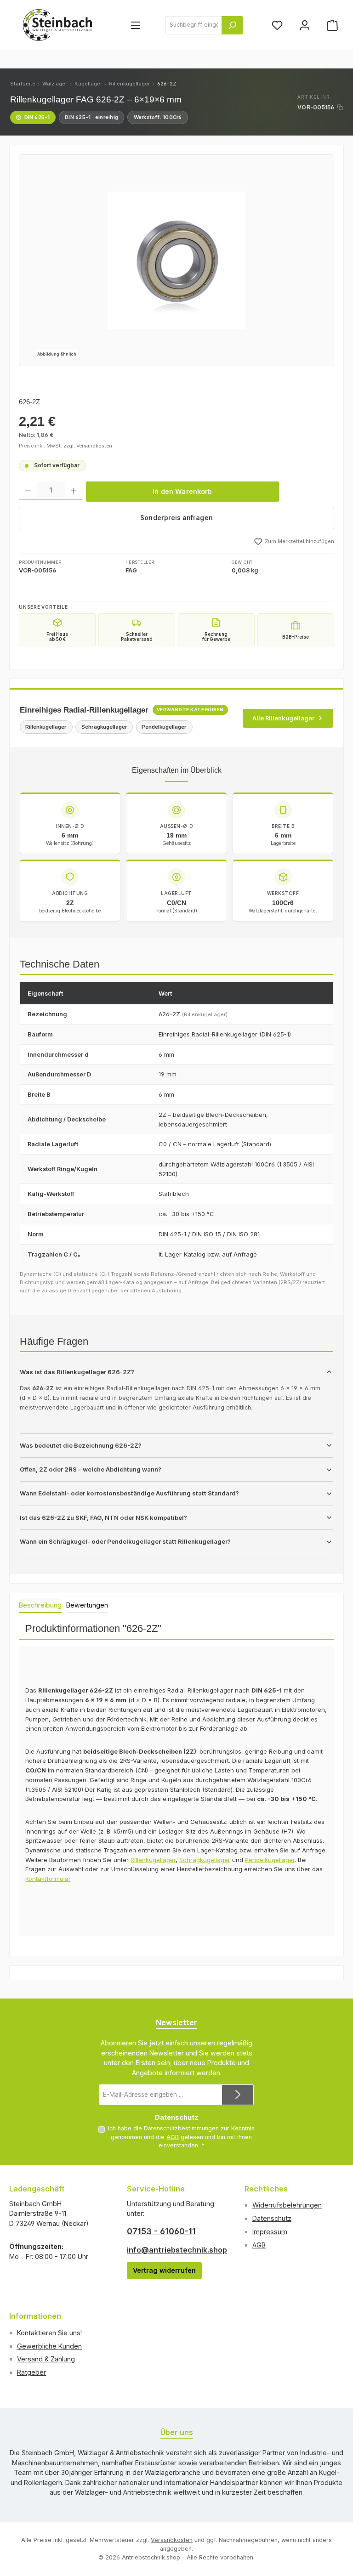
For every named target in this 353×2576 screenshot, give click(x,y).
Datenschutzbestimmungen (181, 2128)
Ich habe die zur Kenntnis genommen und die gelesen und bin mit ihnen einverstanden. (181, 2137)
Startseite (23, 84)
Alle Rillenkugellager (283, 718)
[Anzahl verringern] (28, 491)
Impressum (270, 2232)
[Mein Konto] (305, 25)
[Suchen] (232, 25)
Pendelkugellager (270, 1860)
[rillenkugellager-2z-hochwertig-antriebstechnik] (176, 260)
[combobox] (194, 25)
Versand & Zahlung (46, 2359)
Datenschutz (272, 2218)
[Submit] (238, 2095)
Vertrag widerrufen (164, 2270)
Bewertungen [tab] (87, 1605)
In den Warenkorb (182, 491)
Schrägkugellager (205, 1860)
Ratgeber (31, 2372)
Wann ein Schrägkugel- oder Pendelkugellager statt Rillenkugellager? (125, 1541)
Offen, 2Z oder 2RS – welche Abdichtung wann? (91, 1469)
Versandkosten (172, 2540)
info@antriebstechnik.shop (176, 2250)
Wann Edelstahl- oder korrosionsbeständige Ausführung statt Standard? (129, 1493)
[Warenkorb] (332, 25)
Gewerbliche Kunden (49, 2346)
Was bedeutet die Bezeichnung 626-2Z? (81, 1445)
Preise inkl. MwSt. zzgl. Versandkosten (65, 446)
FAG (131, 570)
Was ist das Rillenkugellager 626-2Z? (77, 1372)
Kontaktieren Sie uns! (49, 2333)
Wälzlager (55, 84)
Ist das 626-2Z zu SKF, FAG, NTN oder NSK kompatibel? (103, 1517)
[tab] (40, 1606)
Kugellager (88, 84)
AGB (173, 2137)
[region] (176, 260)
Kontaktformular (48, 1879)
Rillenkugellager (129, 84)
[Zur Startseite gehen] (57, 25)
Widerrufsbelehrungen (287, 2205)
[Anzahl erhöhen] (74, 491)
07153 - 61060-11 (161, 2231)
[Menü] (136, 25)
